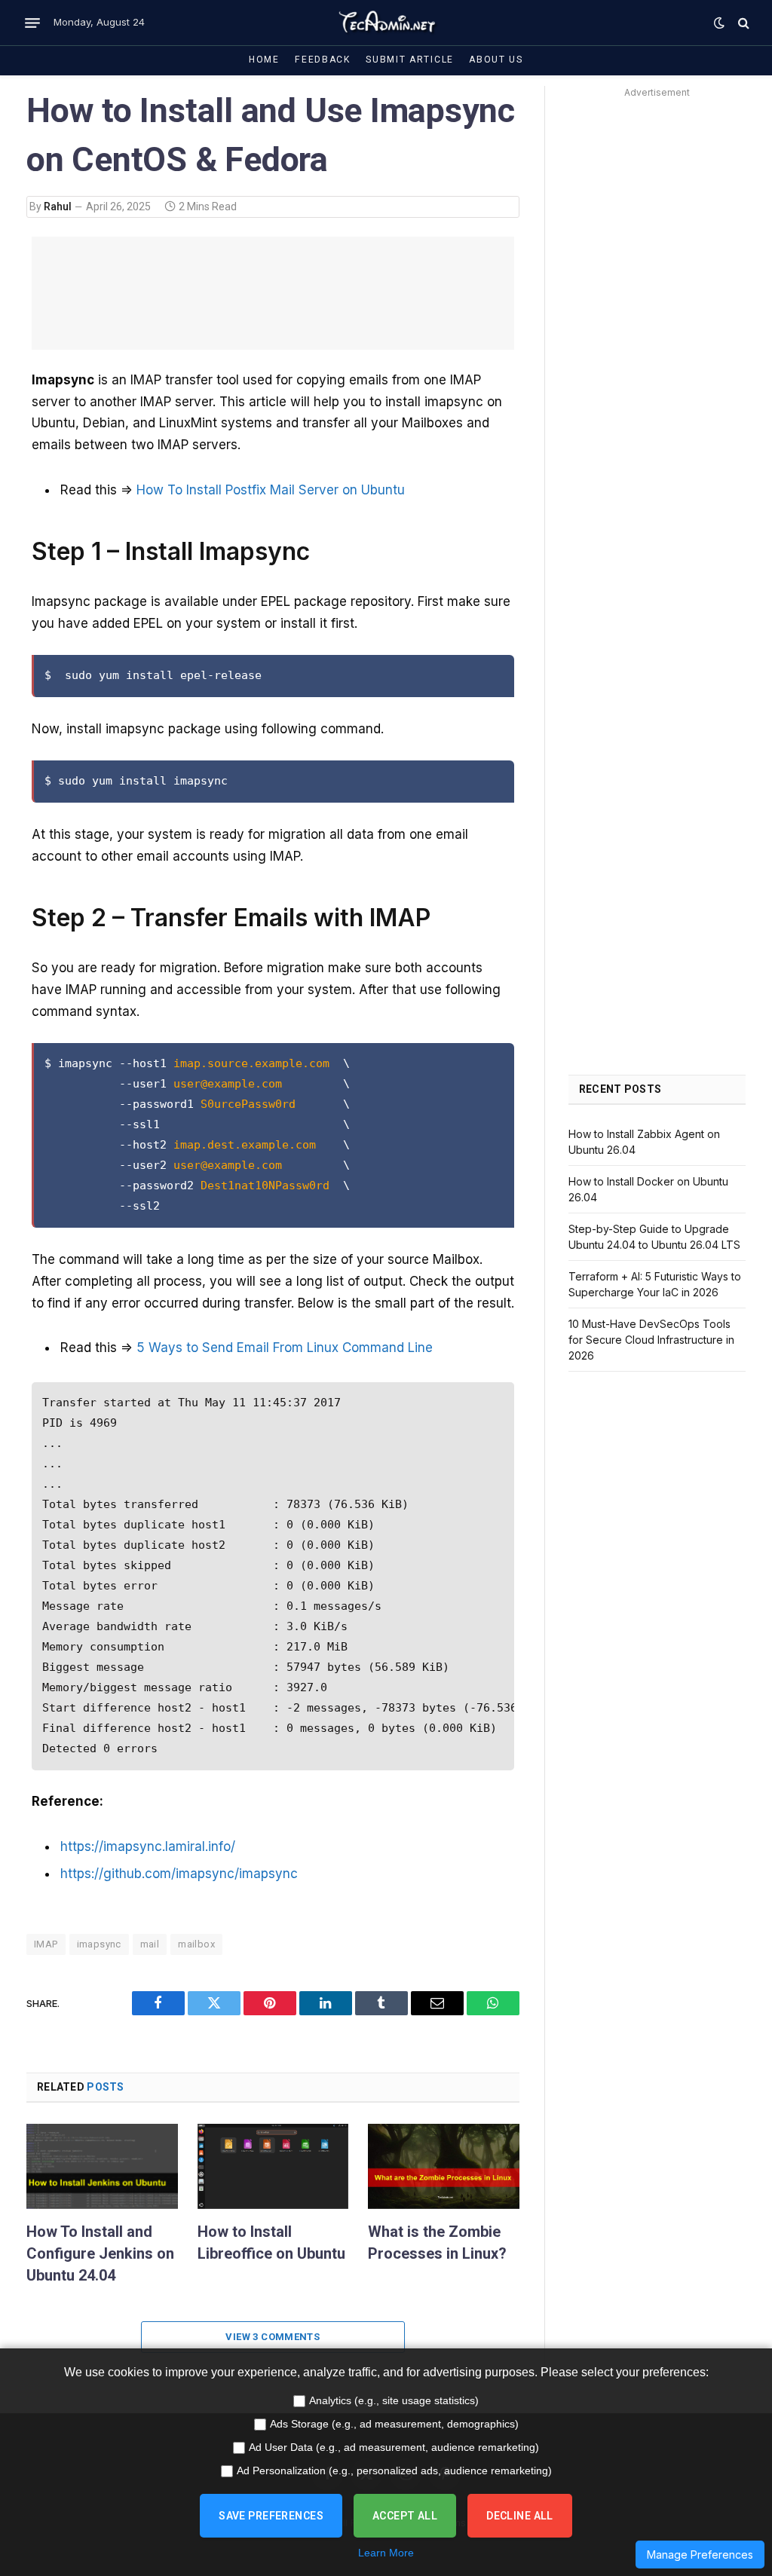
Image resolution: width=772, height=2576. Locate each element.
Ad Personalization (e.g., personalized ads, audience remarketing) (394, 2470)
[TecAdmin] (386, 23)
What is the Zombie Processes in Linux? (437, 2243)
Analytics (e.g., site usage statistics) (394, 2400)
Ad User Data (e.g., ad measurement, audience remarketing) (394, 2447)
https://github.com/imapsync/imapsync (179, 1874)
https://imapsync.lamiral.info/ (148, 1846)
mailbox (196, 1944)
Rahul (58, 207)
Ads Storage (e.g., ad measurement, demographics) (394, 2424)
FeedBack (323, 60)
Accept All (405, 2516)
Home (264, 60)
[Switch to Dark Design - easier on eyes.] (719, 23)
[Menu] (32, 23)
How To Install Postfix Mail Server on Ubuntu (271, 490)
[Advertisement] (657, 329)
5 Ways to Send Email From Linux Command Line (285, 1348)
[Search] (742, 23)
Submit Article (410, 60)
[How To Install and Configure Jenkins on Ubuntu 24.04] (102, 2166)
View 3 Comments (273, 2337)
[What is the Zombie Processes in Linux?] (444, 2166)
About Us (496, 60)
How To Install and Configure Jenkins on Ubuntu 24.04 (100, 2253)
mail (150, 1944)
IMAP (46, 1944)
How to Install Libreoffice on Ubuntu (271, 2243)
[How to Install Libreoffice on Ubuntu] (273, 2166)
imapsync (99, 1944)
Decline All (520, 2516)
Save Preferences (271, 2516)
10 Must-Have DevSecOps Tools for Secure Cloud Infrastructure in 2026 (651, 1340)
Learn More (386, 2553)
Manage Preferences (700, 2555)
